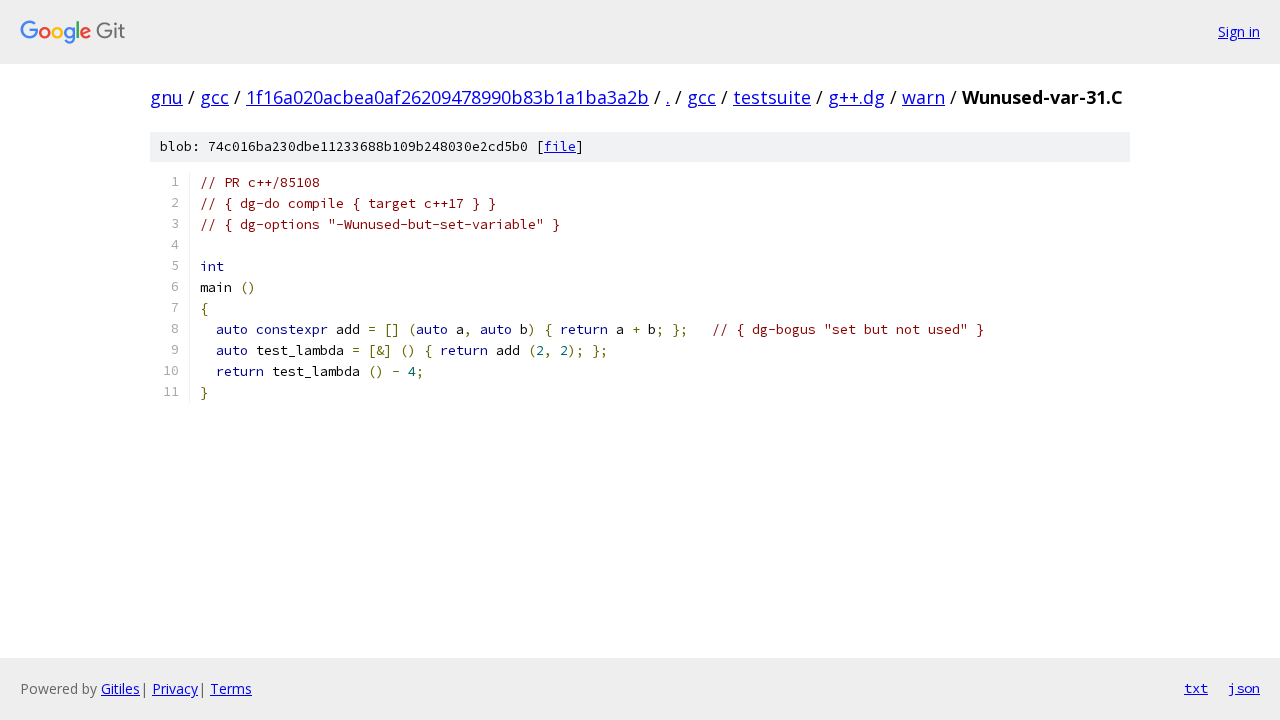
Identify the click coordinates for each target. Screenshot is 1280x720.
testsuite (772, 97)
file (560, 146)
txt (1196, 688)
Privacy (175, 688)
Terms (231, 688)
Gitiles (120, 688)
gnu (166, 97)
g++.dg (856, 97)
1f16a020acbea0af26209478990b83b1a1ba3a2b (447, 97)
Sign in (1239, 31)
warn (923, 97)
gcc (214, 97)
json (1244, 688)
